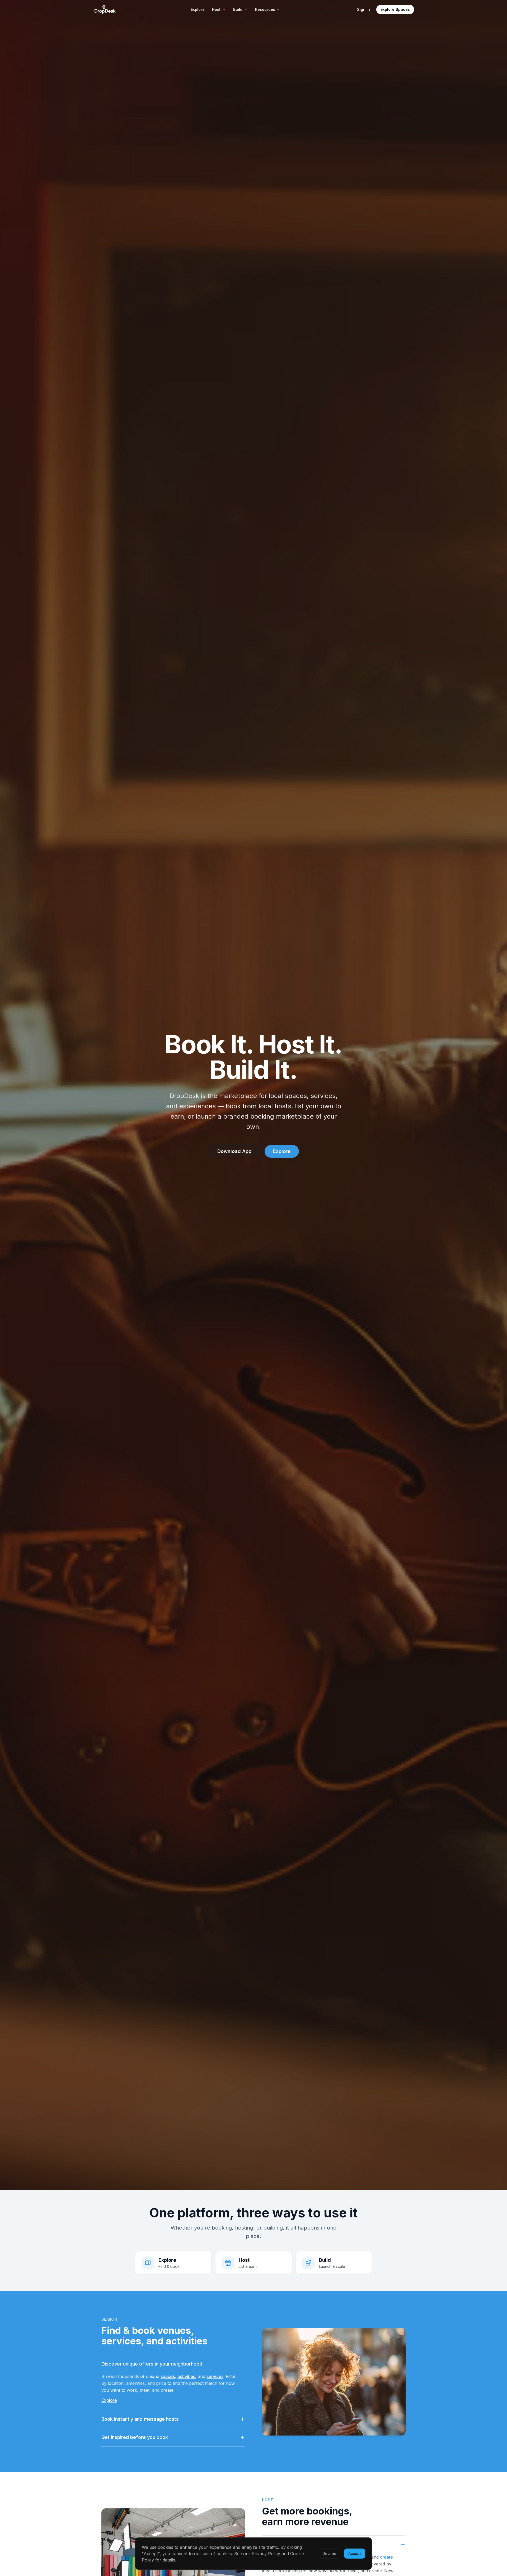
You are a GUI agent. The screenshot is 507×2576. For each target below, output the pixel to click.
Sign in (363, 9)
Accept (355, 2553)
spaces (168, 2376)
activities (186, 2376)
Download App (234, 1151)
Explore (198, 9)
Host (216, 9)
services (215, 2376)
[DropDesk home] (105, 10)
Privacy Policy (266, 2554)
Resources (265, 9)
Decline (329, 2553)
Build (238, 9)
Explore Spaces (395, 9)
